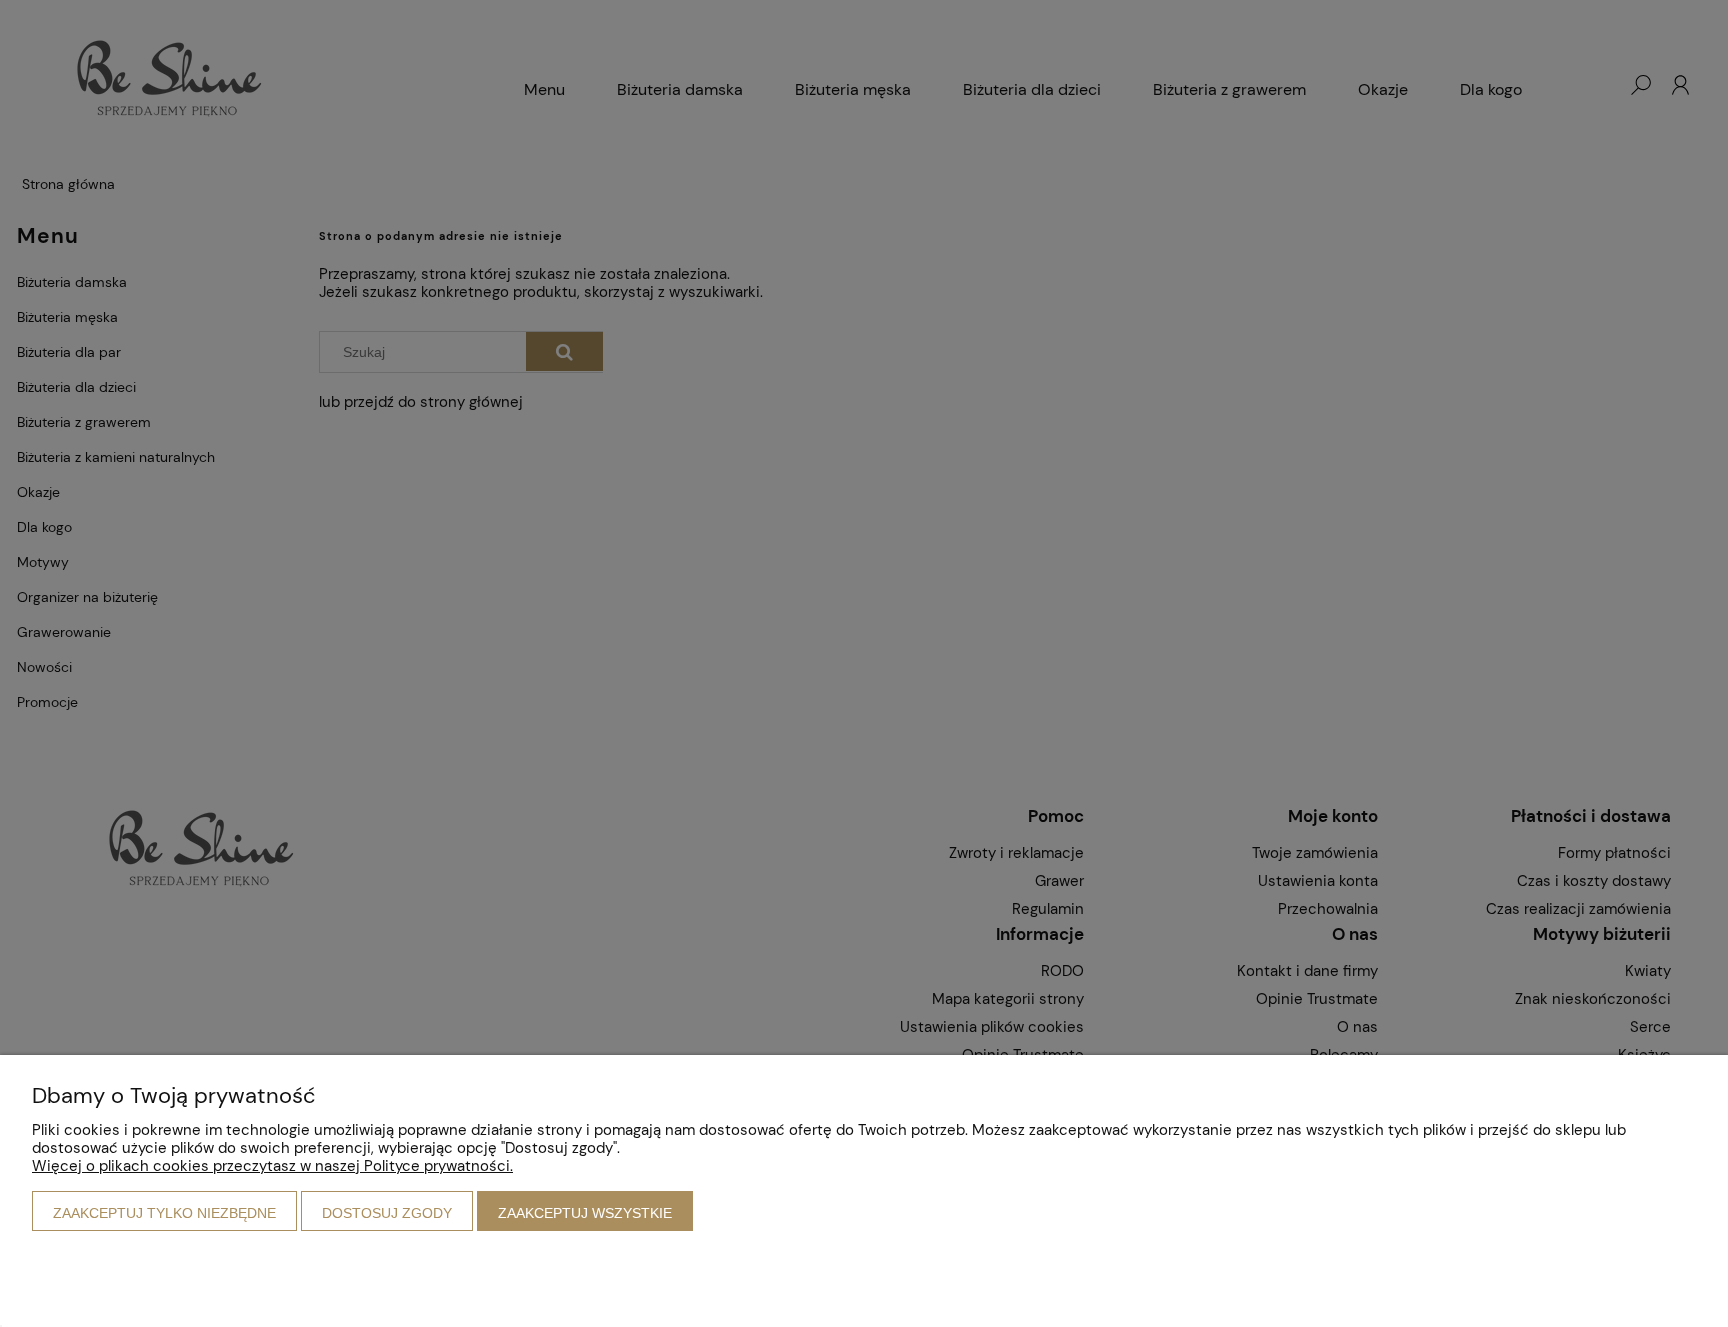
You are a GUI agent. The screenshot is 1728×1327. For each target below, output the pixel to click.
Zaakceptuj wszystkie (585, 1213)
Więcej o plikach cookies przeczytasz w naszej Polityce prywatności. (272, 1166)
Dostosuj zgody (387, 1213)
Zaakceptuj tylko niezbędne (164, 1213)
